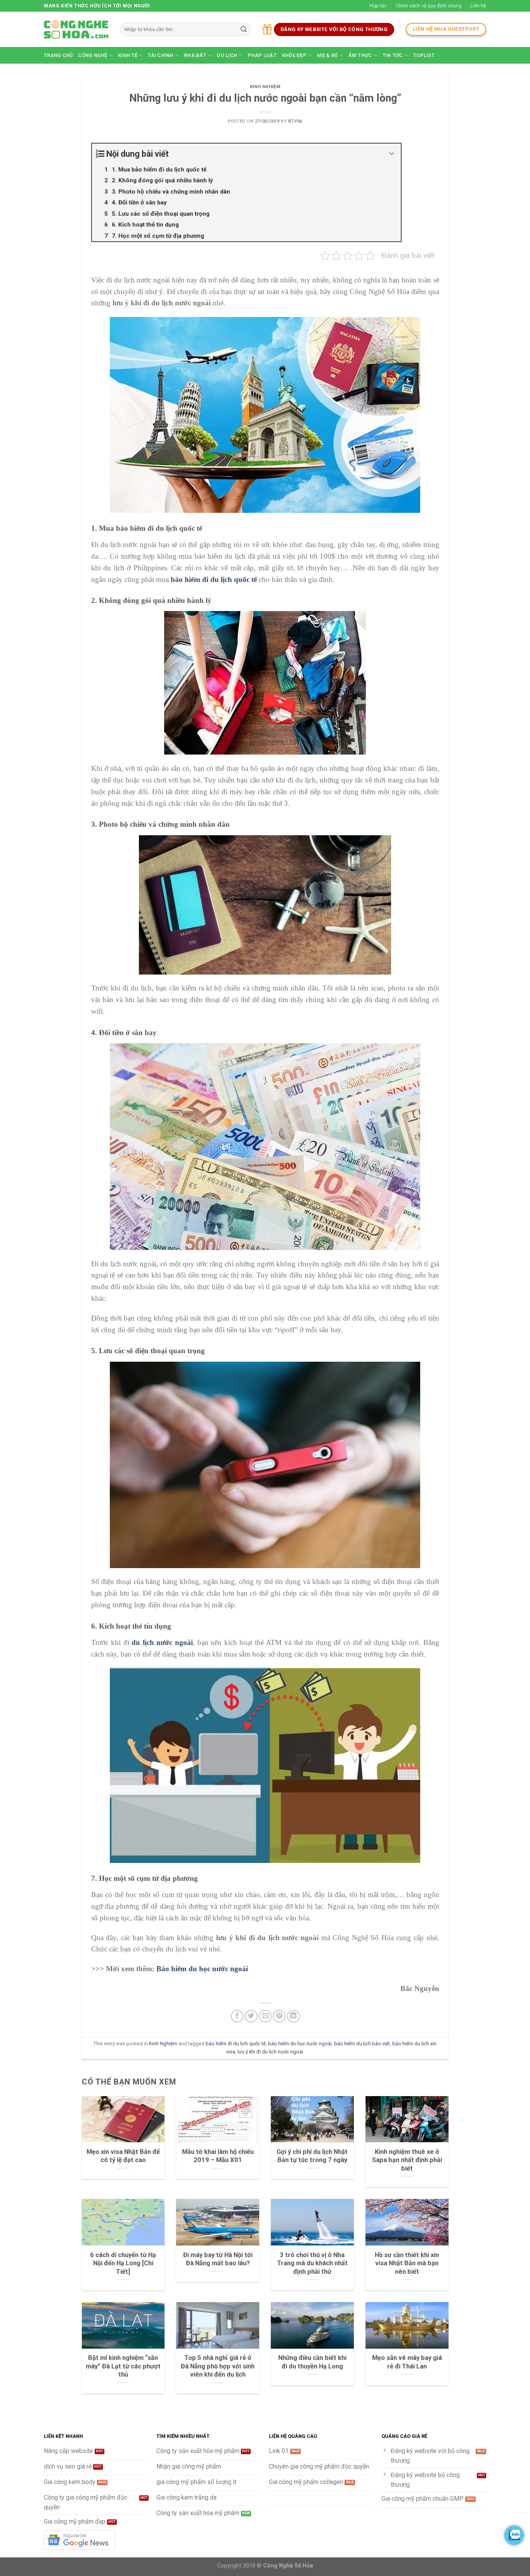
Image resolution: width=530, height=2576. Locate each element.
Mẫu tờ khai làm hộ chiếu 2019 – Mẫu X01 (218, 2156)
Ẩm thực (360, 55)
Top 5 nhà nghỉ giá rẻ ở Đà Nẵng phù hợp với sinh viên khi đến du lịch (218, 2366)
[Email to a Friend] (265, 2016)
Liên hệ (478, 6)
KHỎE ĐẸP (294, 55)
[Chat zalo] (514, 2535)
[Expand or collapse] (392, 154)
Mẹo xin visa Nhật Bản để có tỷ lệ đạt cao (123, 2156)
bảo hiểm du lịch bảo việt (362, 2044)
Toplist (424, 55)
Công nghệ (93, 55)
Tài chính (160, 55)
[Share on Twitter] (251, 2016)
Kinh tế (128, 55)
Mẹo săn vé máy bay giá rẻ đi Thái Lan (407, 2362)
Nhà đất (195, 55)
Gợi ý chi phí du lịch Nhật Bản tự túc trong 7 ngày (312, 2156)
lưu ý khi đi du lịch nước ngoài (270, 2052)
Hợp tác (378, 6)
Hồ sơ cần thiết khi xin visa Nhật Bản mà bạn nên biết (407, 2263)
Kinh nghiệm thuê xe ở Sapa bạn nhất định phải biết (407, 2160)
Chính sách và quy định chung (429, 6)
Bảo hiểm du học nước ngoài (202, 1969)
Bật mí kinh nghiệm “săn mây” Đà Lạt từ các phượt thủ (123, 2366)
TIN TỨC (393, 55)
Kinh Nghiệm (265, 87)
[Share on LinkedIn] (294, 2016)
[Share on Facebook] (237, 2016)
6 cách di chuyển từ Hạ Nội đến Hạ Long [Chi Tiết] (123, 2263)
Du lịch (227, 55)
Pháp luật (262, 55)
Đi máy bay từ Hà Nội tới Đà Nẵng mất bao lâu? (218, 2259)
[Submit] (244, 29)
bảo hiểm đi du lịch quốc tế (236, 2044)
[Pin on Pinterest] (279, 2016)
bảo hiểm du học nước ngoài (300, 2044)
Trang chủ (58, 55)
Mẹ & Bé (327, 55)
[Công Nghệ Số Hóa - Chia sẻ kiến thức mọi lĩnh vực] (76, 29)
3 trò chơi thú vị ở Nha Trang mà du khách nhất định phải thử (312, 2263)
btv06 (295, 121)
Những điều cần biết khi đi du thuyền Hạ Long (312, 2362)
